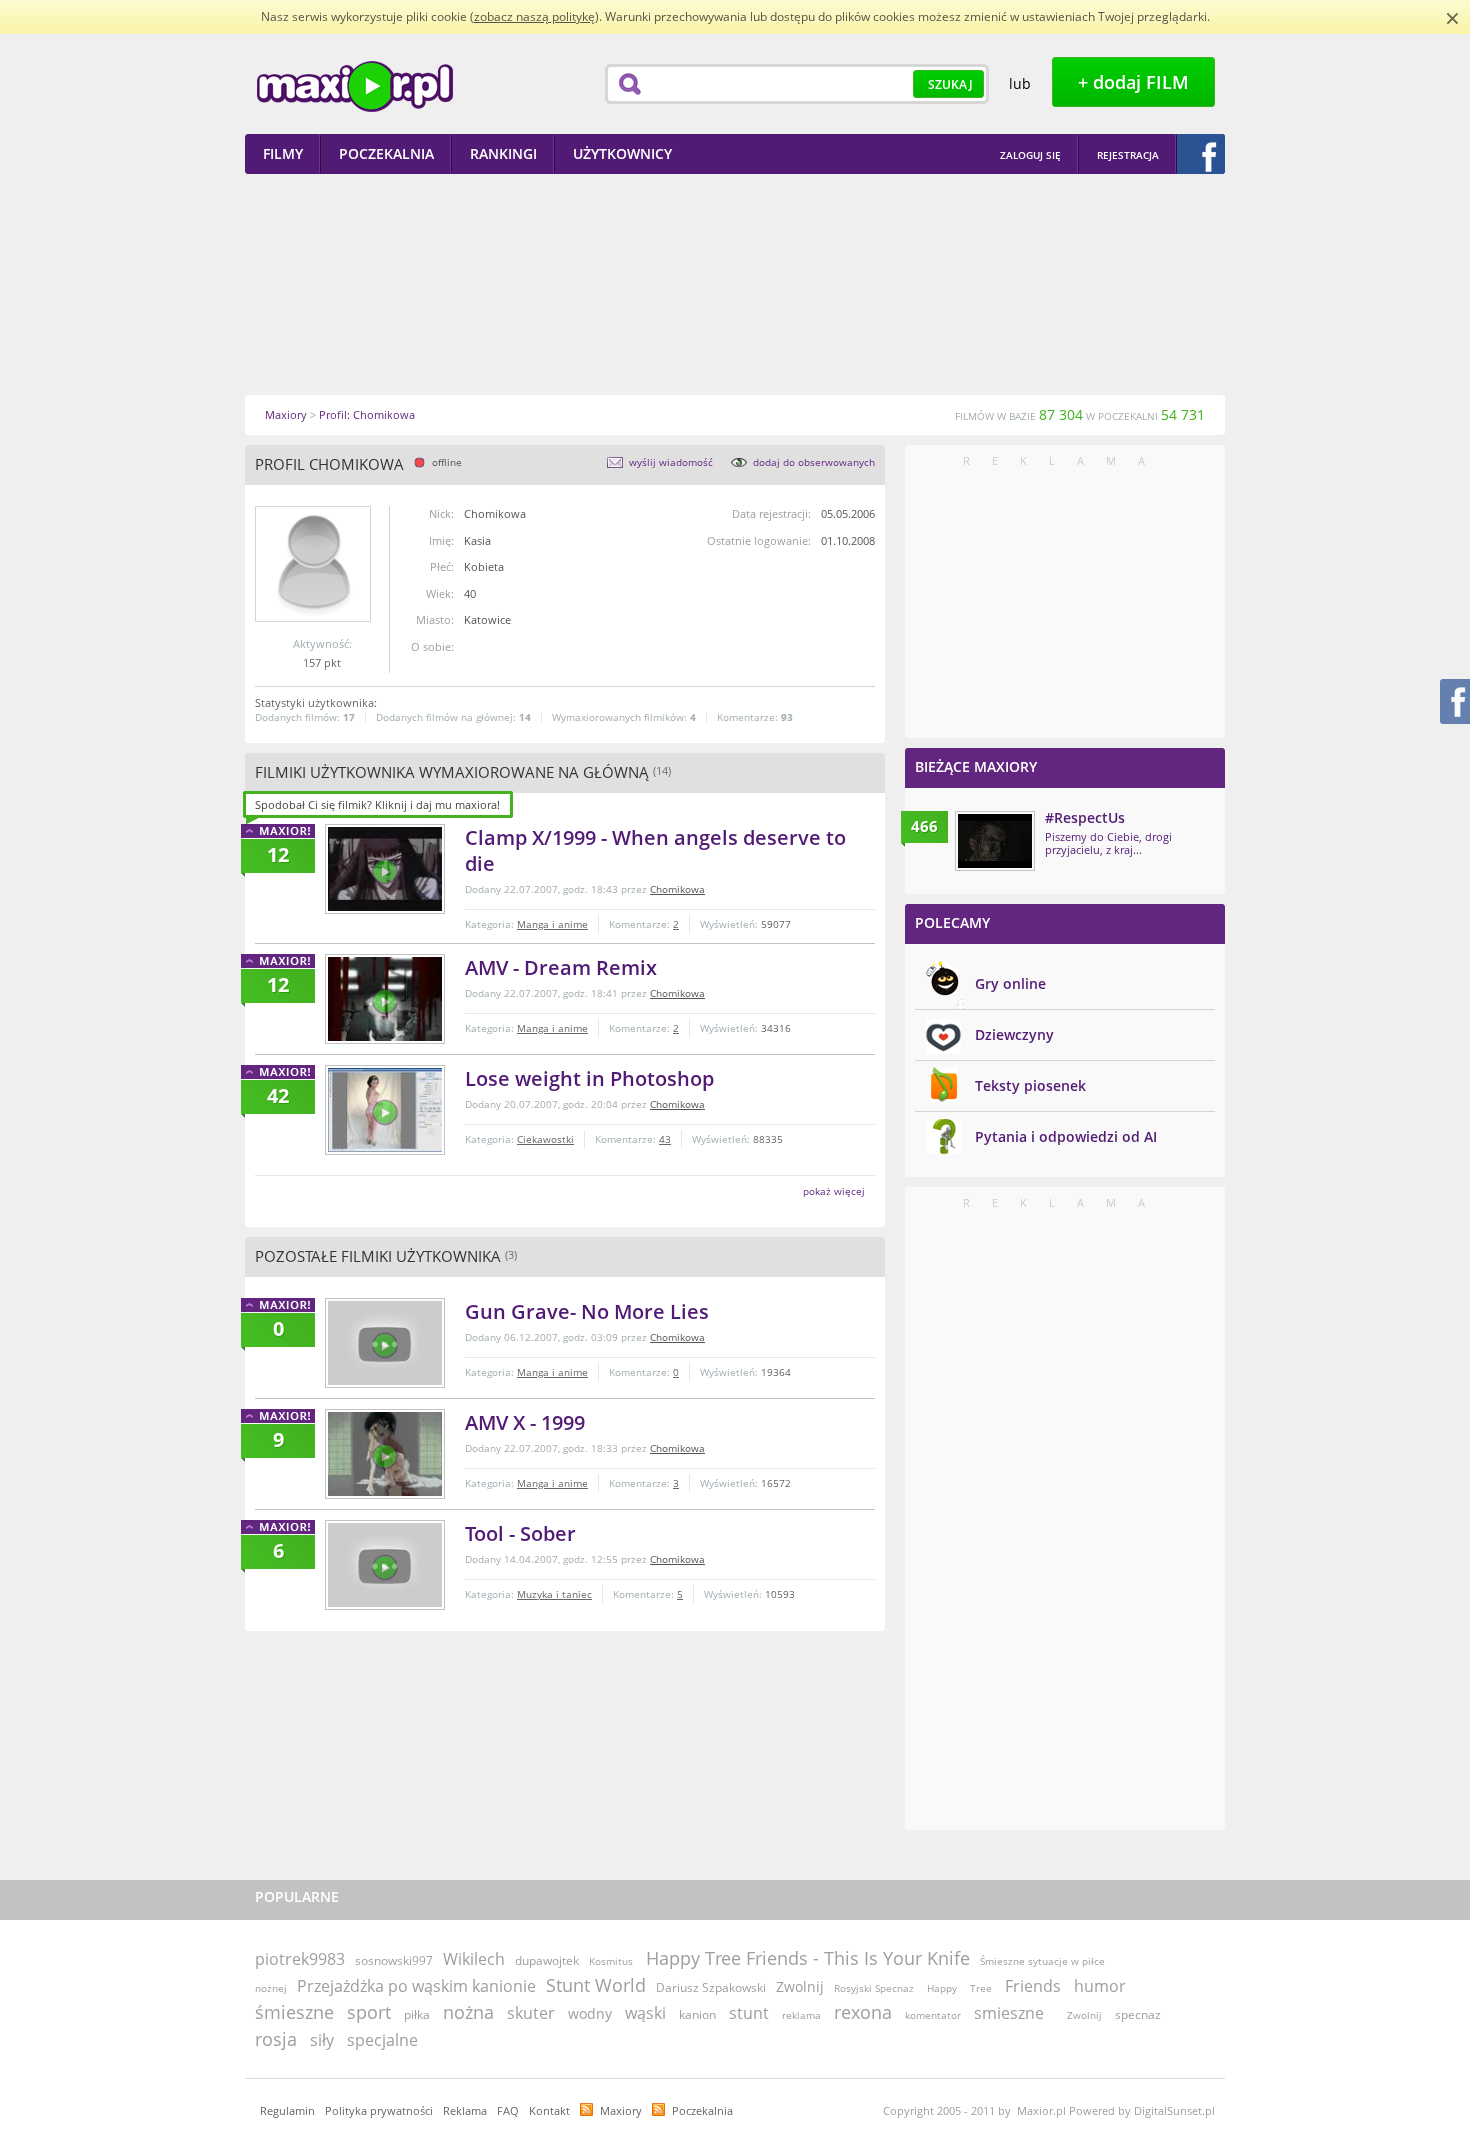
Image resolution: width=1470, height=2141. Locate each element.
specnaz (1138, 2014)
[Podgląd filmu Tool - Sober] (385, 1565)
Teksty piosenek (1030, 1085)
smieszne (1009, 2013)
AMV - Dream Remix (561, 967)
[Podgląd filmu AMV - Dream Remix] (385, 999)
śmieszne (294, 2012)
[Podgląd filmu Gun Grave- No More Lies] (385, 1343)
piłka (417, 2014)
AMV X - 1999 (525, 1422)
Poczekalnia (702, 2110)
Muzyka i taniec (554, 1594)
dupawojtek (547, 1960)
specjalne (382, 2040)
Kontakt (549, 2110)
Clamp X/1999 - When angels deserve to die (655, 850)
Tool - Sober (520, 1533)
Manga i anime (552, 924)
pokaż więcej (834, 1191)
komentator (933, 2015)
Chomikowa (677, 889)
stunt (749, 2013)
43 (665, 1139)
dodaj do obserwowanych (814, 462)
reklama (801, 2015)
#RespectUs (1085, 817)
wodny (590, 2013)
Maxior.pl (355, 86)
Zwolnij (800, 1986)
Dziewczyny (1014, 1034)
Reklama (465, 2110)
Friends (1033, 1986)
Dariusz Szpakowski (711, 1987)
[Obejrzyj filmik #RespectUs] (995, 841)
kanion (697, 2014)
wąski (645, 2013)
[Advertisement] (735, 284)
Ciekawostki (545, 1139)
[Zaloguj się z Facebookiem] (1201, 154)
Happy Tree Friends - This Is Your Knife (808, 1958)
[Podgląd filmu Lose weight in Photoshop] (385, 1110)
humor (1100, 1986)
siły (322, 2040)
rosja (276, 2039)
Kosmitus (611, 1961)
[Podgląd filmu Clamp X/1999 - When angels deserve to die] (385, 869)
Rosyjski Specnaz (874, 1988)
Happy (942, 1988)
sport (369, 2012)
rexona (863, 2012)
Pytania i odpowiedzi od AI (1066, 1136)
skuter (531, 2013)
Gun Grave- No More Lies (587, 1311)
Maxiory (621, 2110)
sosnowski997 (394, 1960)
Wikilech (474, 1959)
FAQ (508, 2110)
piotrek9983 (300, 1959)
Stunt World (596, 1985)
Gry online (1010, 983)
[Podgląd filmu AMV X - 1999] (385, 1454)
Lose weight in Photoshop (589, 1078)
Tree (981, 1988)
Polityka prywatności (379, 2110)
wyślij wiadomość (671, 462)
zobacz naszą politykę (534, 16)
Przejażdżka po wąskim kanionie (416, 1986)
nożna (468, 2012)
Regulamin (287, 2110)
